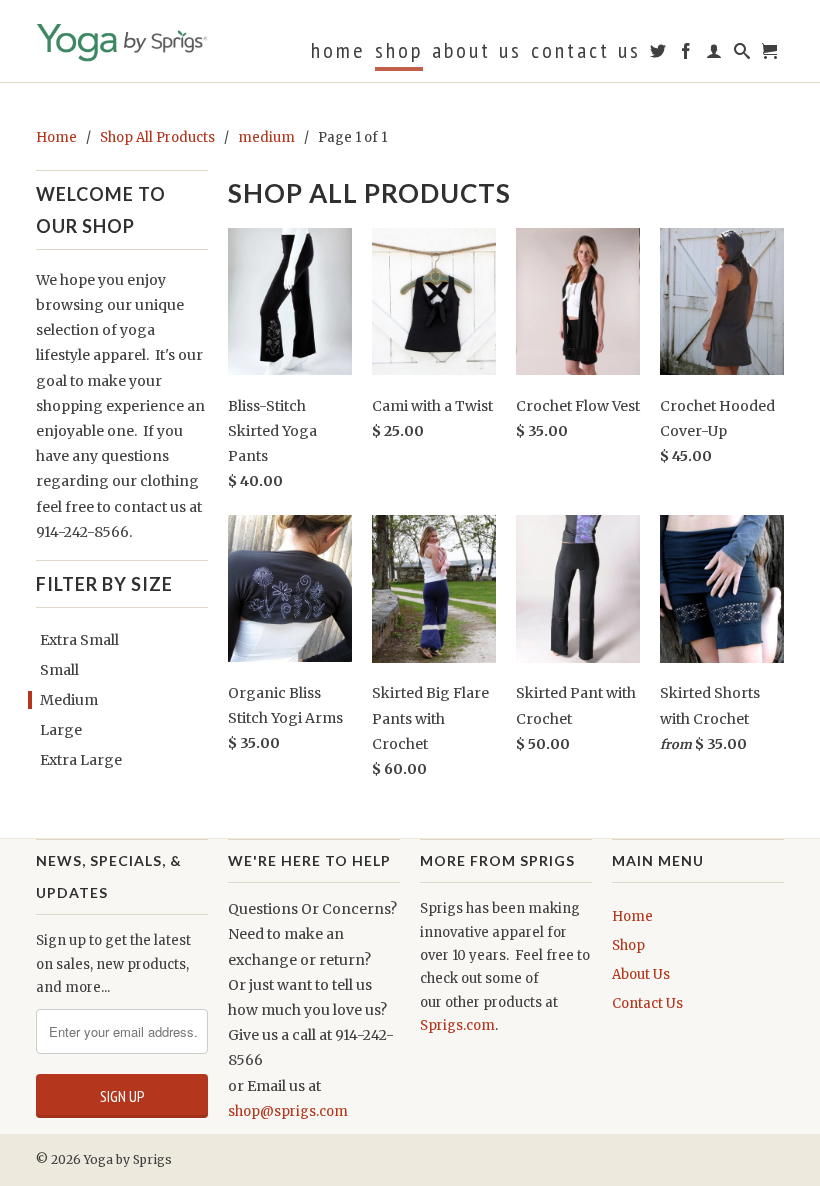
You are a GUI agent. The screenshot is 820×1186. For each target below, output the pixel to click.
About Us (477, 52)
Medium (69, 700)
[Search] (743, 55)
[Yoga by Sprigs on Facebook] (687, 55)
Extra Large (81, 760)
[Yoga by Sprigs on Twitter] (659, 55)
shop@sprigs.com (288, 1111)
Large (61, 730)
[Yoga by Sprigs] (122, 39)
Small (59, 670)
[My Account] (715, 55)
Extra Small (79, 640)
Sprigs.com (457, 1025)
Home (338, 52)
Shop (399, 52)
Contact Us (586, 52)
